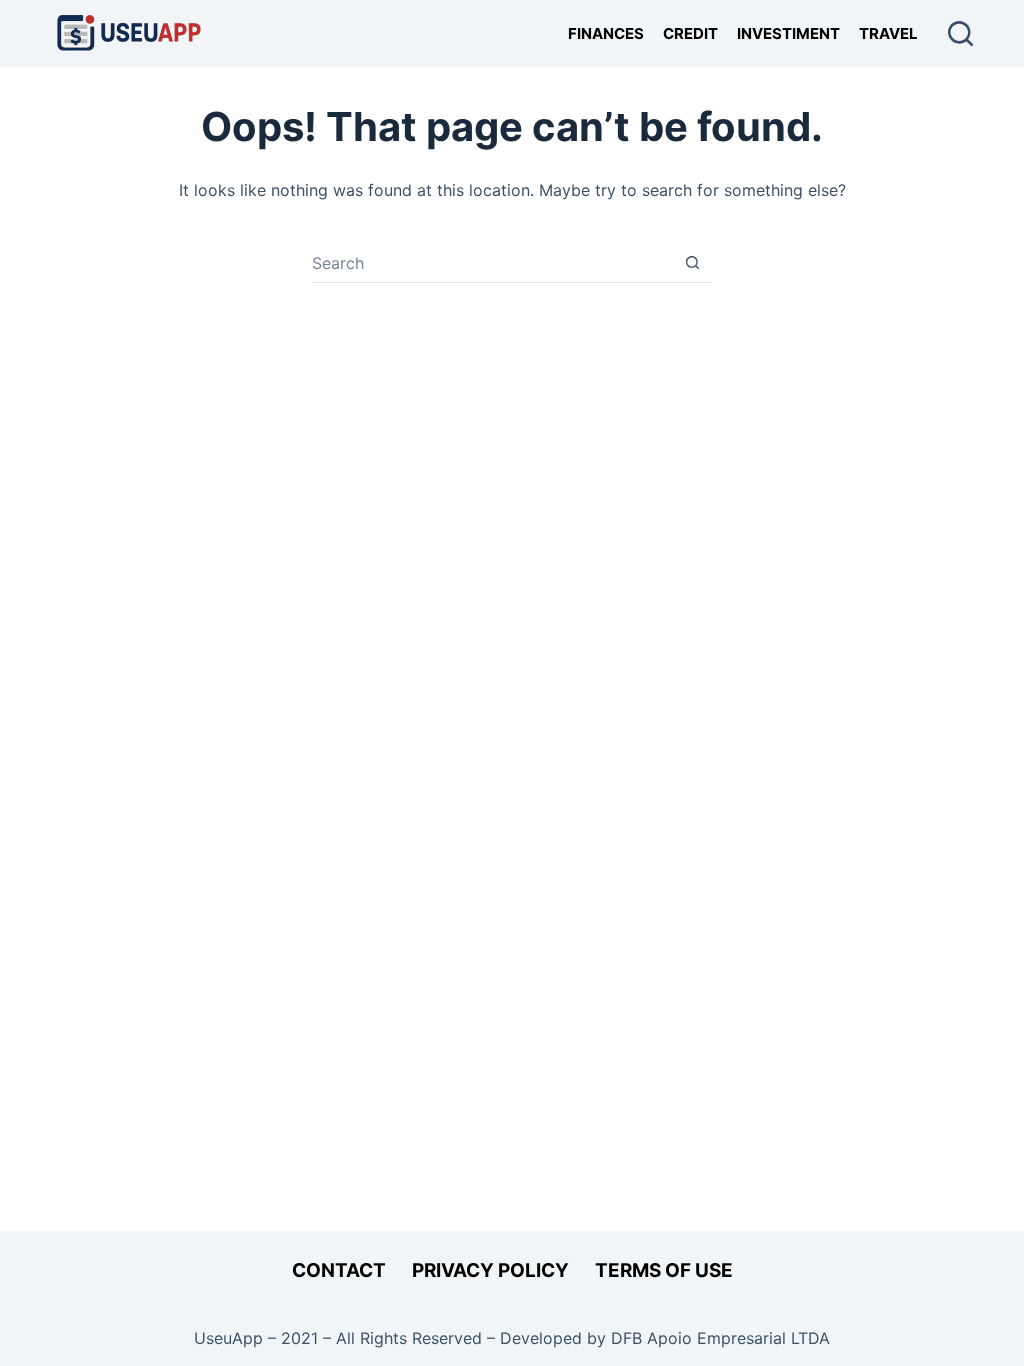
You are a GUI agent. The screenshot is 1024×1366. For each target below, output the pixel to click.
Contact (339, 1270)
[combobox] (492, 263)
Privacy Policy (490, 1270)
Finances (606, 33)
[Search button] (692, 262)
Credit (690, 33)
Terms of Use (664, 1270)
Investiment (788, 33)
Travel (888, 33)
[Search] (960, 33)
